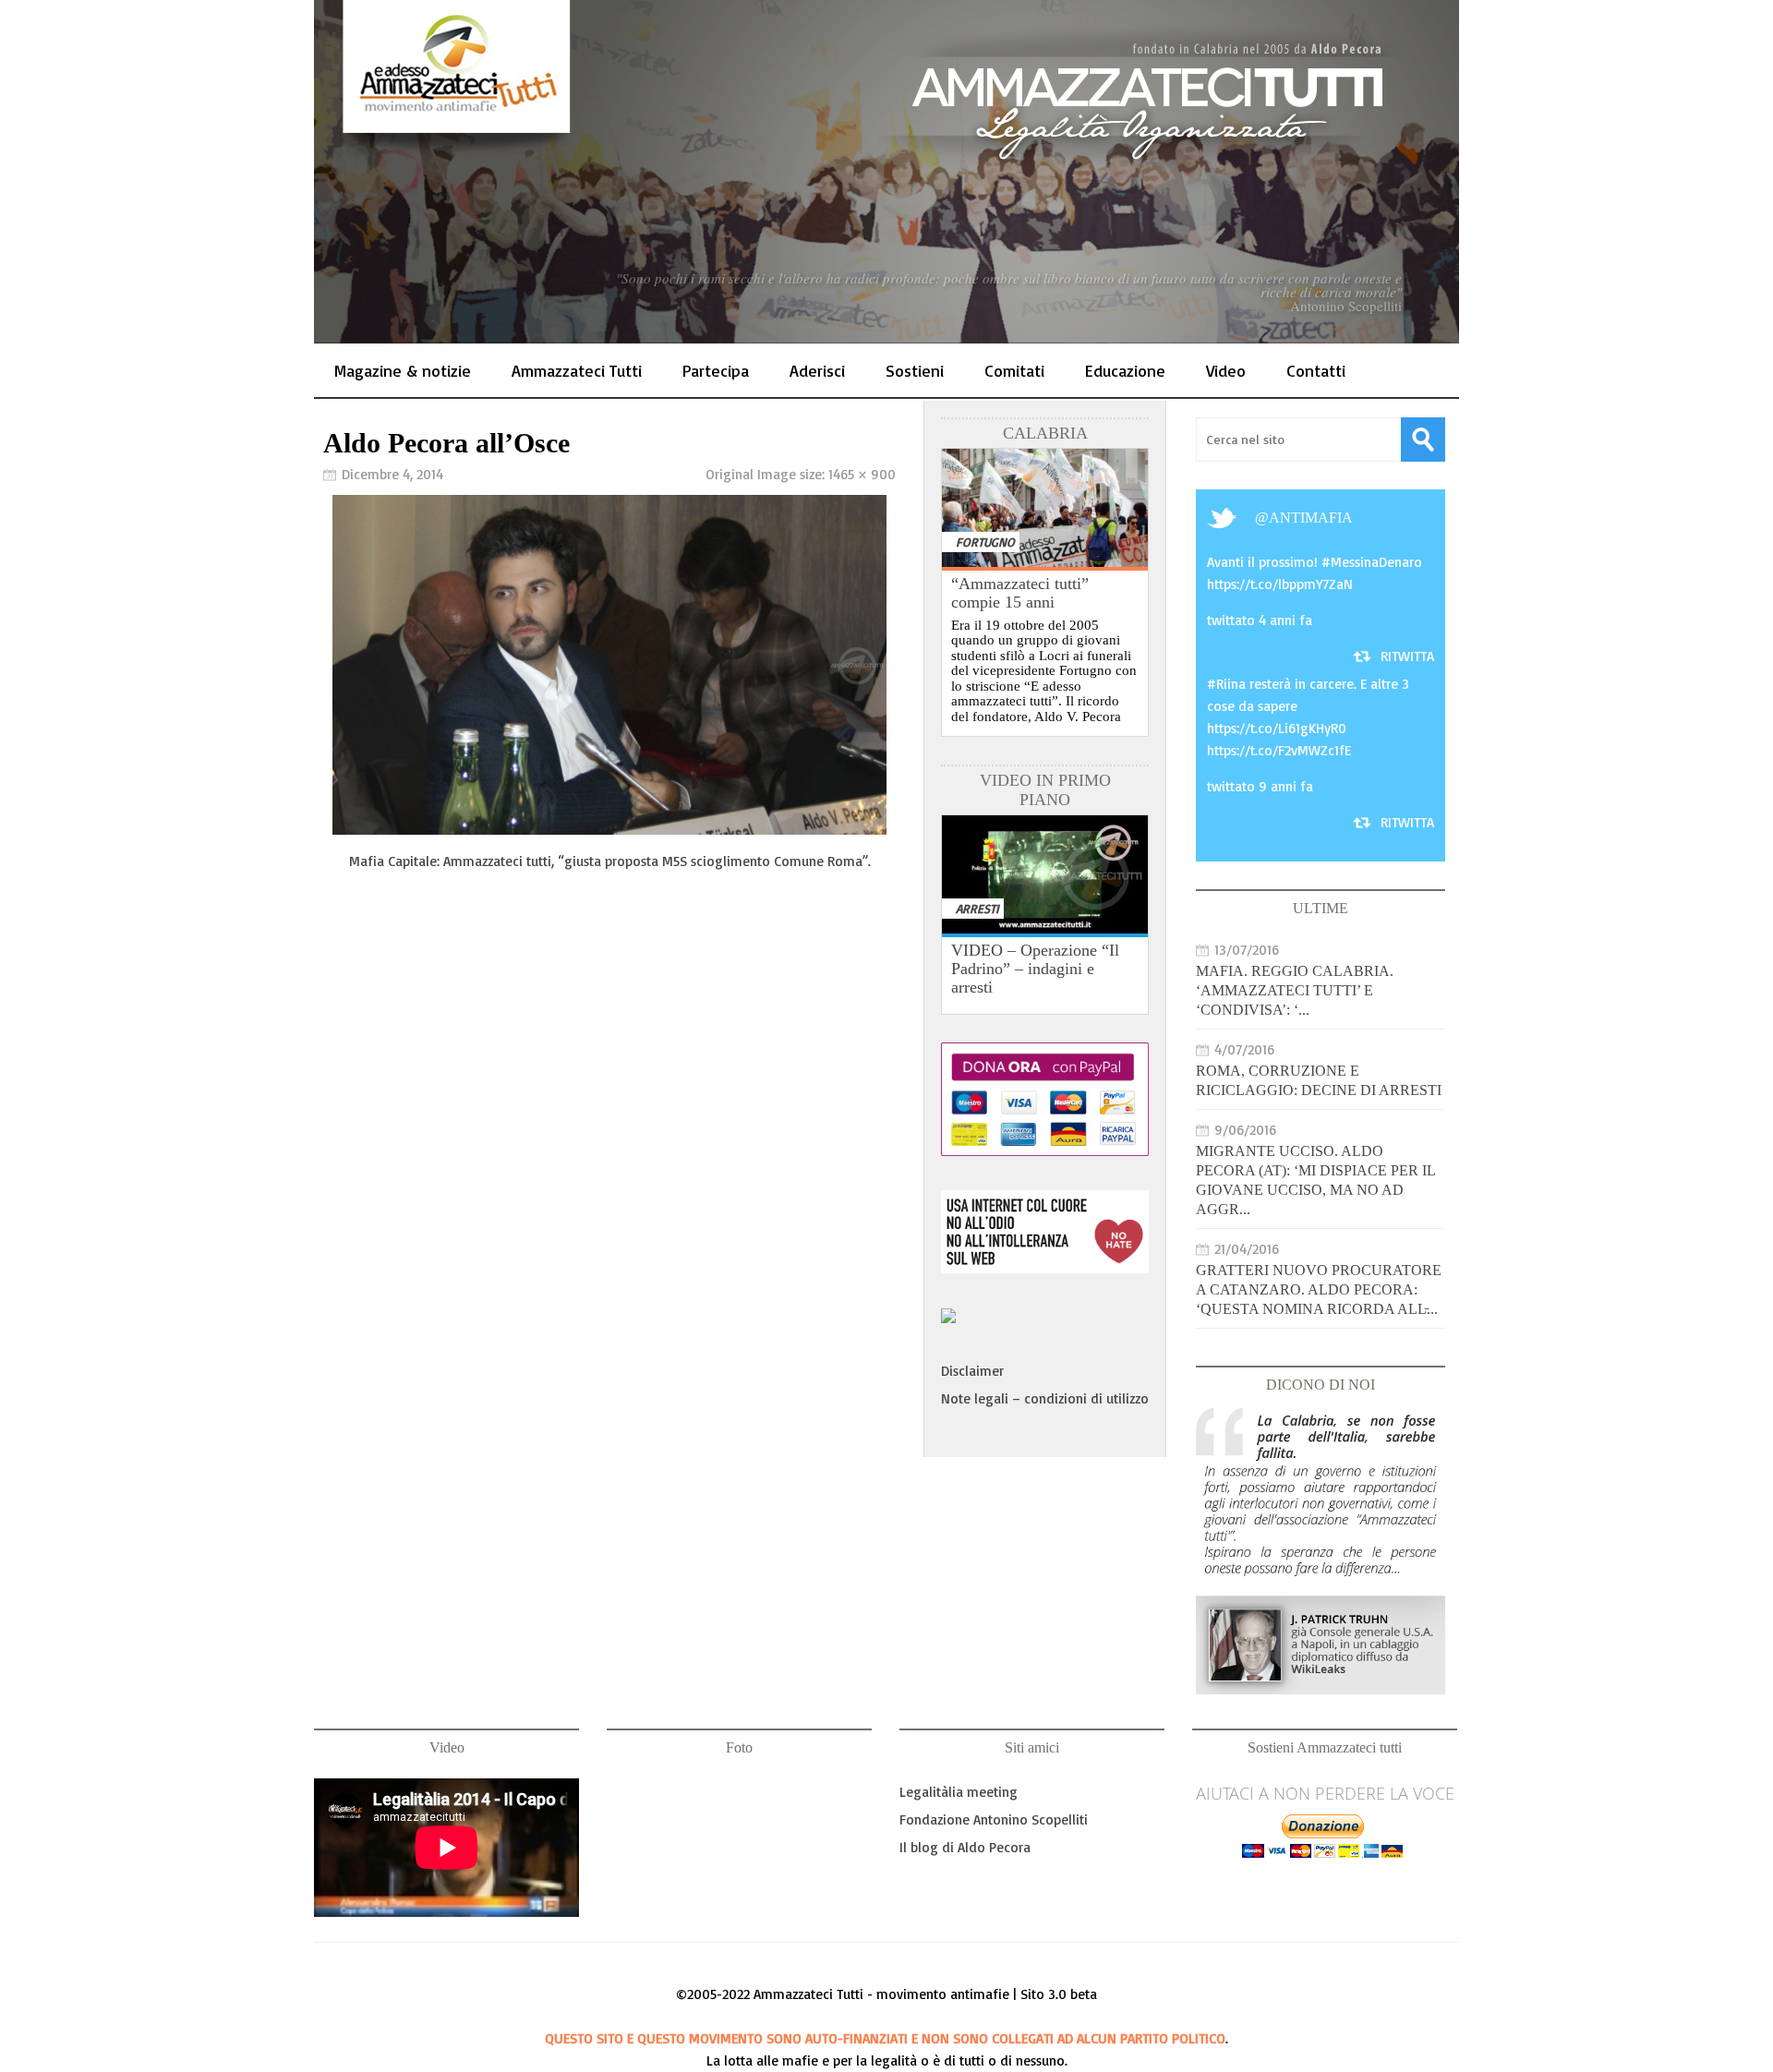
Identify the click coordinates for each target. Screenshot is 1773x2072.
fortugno (985, 542)
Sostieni (915, 370)
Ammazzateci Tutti (577, 370)
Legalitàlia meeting (959, 1792)
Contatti (1316, 370)
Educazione (1125, 370)
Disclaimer (972, 1371)
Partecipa (716, 370)
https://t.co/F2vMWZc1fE (1279, 750)
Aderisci (817, 370)
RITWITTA (1407, 656)
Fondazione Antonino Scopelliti (994, 1819)
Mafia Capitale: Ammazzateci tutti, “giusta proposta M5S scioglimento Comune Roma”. (610, 861)
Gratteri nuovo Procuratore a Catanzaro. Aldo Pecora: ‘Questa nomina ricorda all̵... (1319, 1289)
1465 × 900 (862, 474)
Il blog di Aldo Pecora (965, 1847)
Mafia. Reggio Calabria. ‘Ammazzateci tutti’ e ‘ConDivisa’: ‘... (1295, 990)
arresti (977, 908)
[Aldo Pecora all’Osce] (609, 830)
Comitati (1014, 370)
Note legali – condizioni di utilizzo (1045, 1398)
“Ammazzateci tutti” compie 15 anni (1020, 593)
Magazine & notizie (403, 370)
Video (1226, 370)
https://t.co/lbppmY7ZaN (1280, 584)
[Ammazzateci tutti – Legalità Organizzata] (886, 172)
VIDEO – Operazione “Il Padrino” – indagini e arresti (1035, 969)
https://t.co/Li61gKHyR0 (1277, 728)
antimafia (1311, 518)
